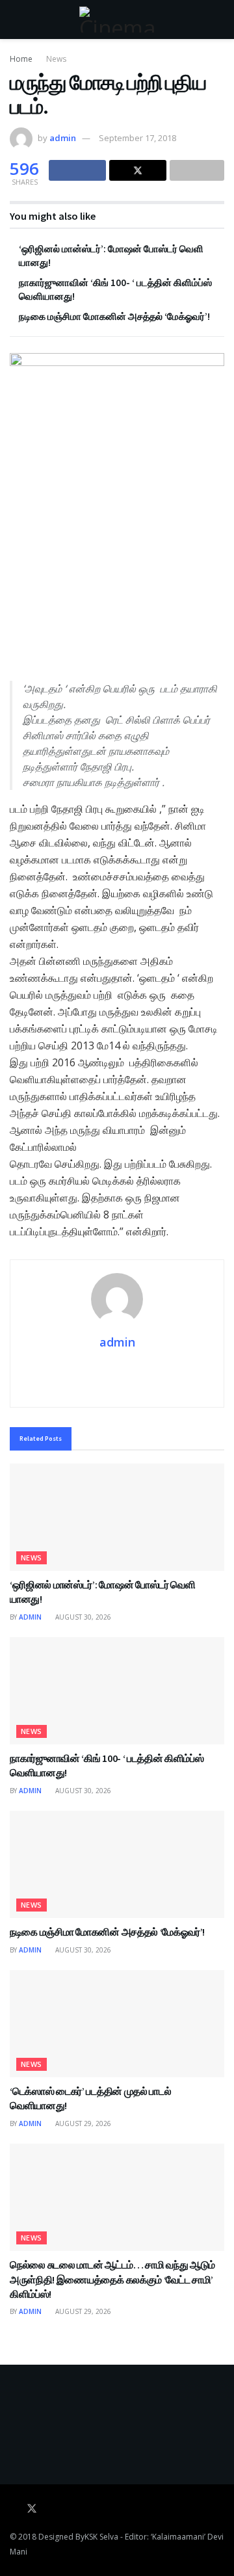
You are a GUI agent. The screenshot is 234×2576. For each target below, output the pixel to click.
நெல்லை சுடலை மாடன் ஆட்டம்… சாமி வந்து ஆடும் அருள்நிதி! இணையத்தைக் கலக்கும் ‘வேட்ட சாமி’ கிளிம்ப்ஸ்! (112, 2279)
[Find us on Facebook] (14, 2509)
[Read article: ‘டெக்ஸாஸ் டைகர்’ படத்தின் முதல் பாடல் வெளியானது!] (117, 2024)
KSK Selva (101, 2537)
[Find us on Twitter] (32, 2509)
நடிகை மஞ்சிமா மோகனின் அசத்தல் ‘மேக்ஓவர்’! (114, 316)
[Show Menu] (15, 20)
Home (21, 59)
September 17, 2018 (137, 138)
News (56, 59)
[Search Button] (219, 20)
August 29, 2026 (82, 2123)
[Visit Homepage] (117, 20)
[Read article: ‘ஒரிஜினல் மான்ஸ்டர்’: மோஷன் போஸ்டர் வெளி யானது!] (117, 1517)
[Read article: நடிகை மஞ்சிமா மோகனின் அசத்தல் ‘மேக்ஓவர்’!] (117, 1864)
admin (63, 138)
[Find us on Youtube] (50, 2509)
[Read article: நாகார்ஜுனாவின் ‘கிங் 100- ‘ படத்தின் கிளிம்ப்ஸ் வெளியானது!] (117, 1691)
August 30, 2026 (82, 1617)
